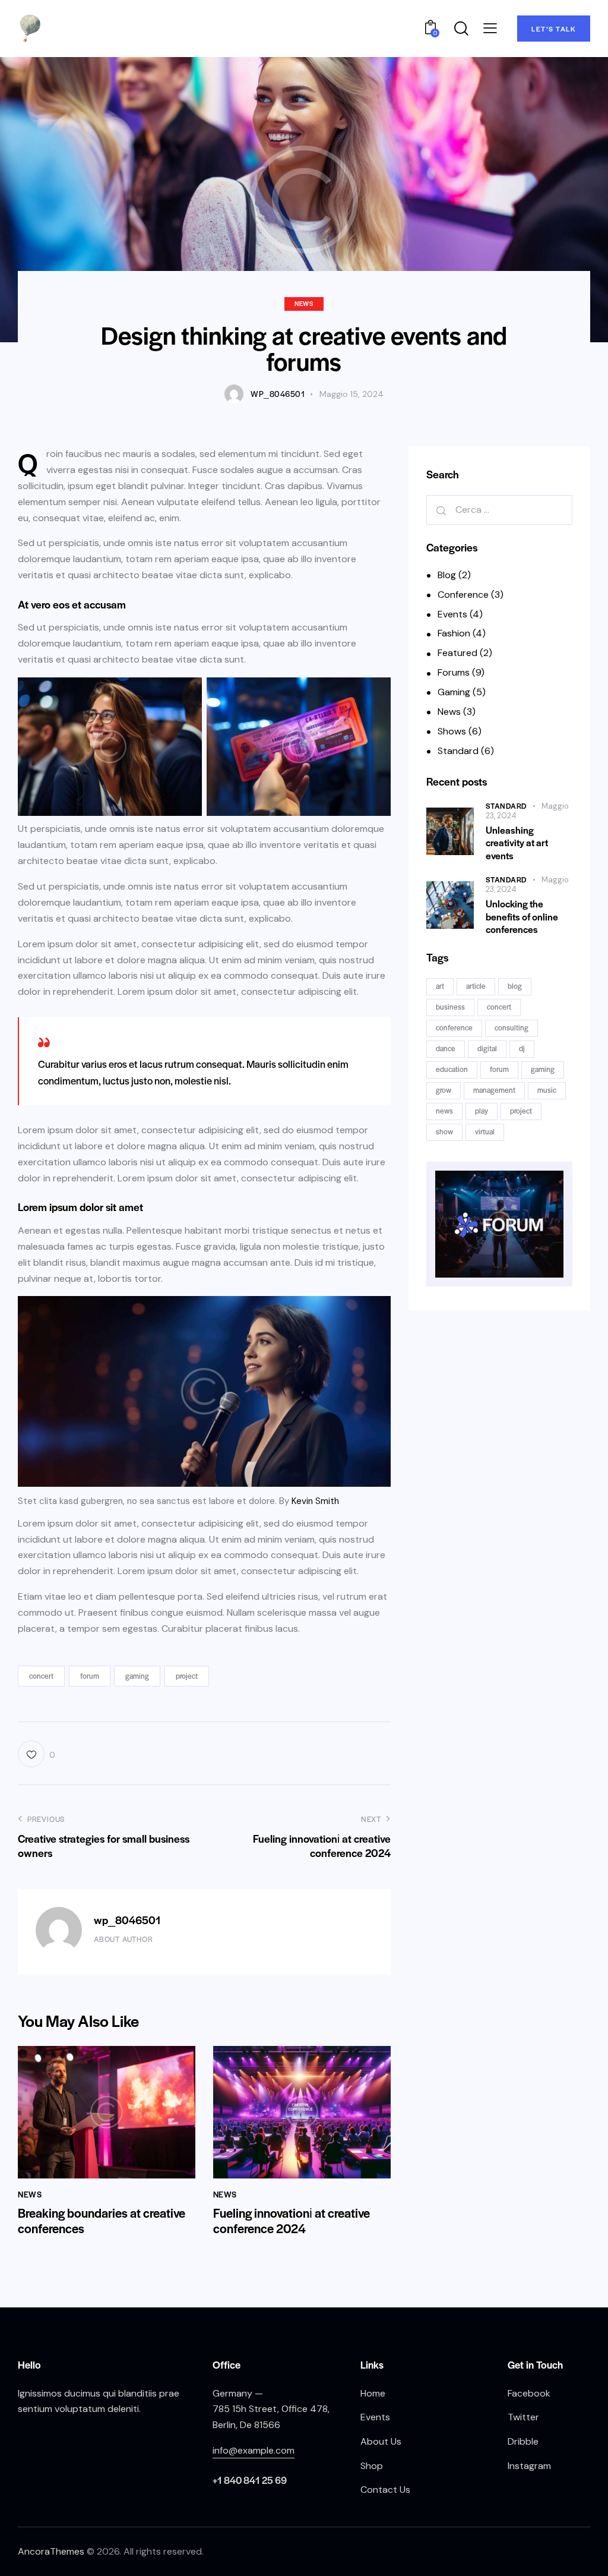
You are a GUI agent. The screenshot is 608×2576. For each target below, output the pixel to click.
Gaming (454, 692)
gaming (137, 1676)
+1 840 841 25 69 (250, 2480)
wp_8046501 (127, 1920)
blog (515, 986)
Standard (458, 751)
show (444, 1131)
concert (41, 1676)
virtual (485, 1131)
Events (452, 614)
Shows (452, 731)
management (494, 1090)
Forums (454, 672)
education (452, 1069)
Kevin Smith (315, 1501)
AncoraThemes (51, 2551)
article (476, 986)
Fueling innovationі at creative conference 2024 (292, 2221)
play (482, 1111)
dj (522, 1048)
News (304, 303)
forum (90, 1676)
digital (487, 1048)
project (187, 1676)
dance (446, 1048)
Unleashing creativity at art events (517, 843)
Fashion (454, 633)
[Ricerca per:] (499, 510)
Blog (447, 575)
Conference (463, 595)
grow (444, 1090)
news (444, 1111)
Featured (457, 653)
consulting (512, 1027)
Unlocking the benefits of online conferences (522, 916)
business (450, 1007)
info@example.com (254, 2450)
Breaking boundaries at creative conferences (102, 2221)
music (547, 1090)
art (440, 986)
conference (454, 1027)
